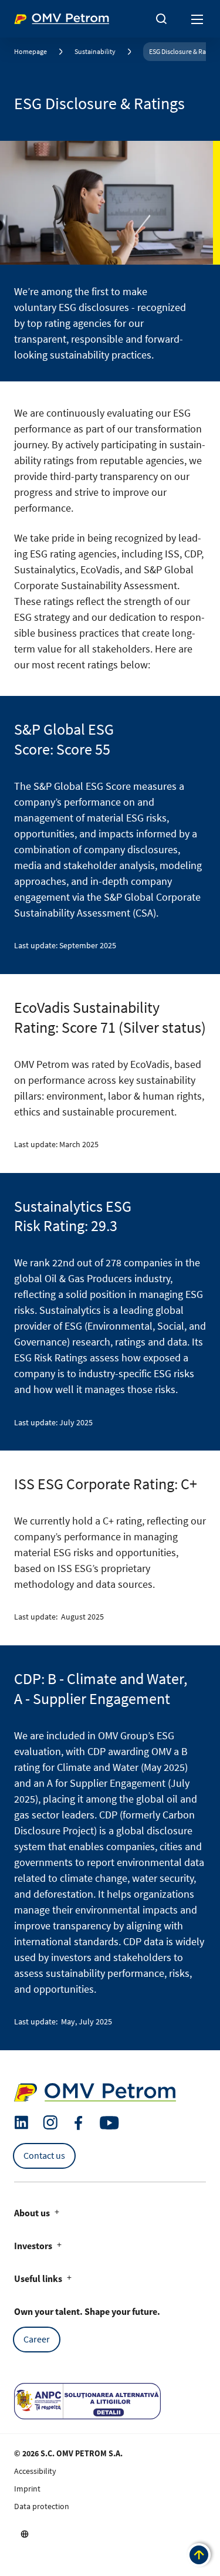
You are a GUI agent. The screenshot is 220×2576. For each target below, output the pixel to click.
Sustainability (95, 51)
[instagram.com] (50, 2123)
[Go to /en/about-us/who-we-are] (25, 2534)
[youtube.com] (110, 2123)
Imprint (27, 2489)
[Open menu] (198, 19)
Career (37, 2339)
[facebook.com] (79, 2123)
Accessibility (35, 2471)
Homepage (31, 51)
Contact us (44, 2155)
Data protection (42, 2506)
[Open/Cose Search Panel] (161, 19)
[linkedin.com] (21, 2123)
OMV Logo (34, 16)
